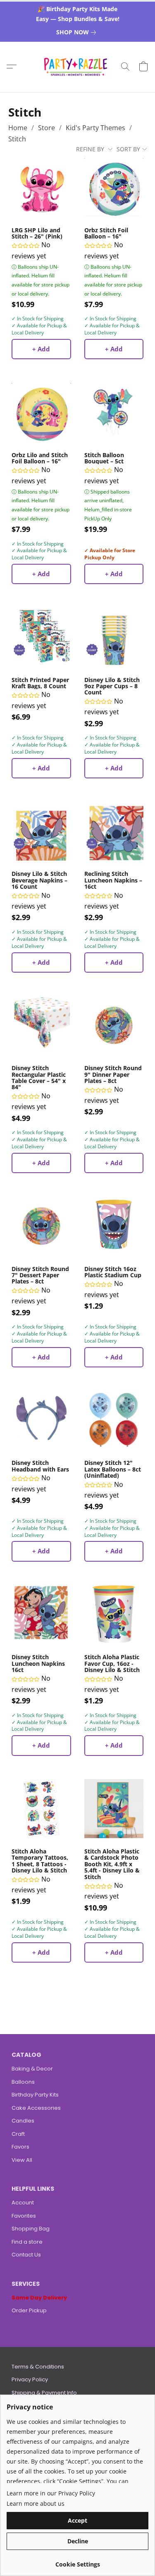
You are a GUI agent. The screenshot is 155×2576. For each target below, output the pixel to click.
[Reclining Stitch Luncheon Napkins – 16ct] (114, 831)
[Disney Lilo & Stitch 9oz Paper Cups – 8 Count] (114, 637)
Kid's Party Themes (95, 128)
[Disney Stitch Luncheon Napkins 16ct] (41, 1615)
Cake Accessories (36, 2108)
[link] (78, 32)
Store (46, 128)
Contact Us (26, 2255)
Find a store (27, 2242)
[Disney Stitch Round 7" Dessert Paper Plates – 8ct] (41, 1226)
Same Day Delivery (39, 2298)
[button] (77, 67)
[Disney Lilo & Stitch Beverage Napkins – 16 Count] (41, 831)
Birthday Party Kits (35, 2095)
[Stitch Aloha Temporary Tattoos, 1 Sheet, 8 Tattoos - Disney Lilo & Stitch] (41, 1809)
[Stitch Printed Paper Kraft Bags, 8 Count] (41, 637)
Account (23, 2203)
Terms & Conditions (38, 2367)
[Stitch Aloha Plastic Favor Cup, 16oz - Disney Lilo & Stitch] (114, 1615)
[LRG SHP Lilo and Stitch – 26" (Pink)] (41, 187)
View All (22, 2160)
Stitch (17, 139)
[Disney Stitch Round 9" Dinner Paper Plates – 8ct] (114, 1026)
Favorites (24, 2216)
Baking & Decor (32, 2069)
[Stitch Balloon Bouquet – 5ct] (114, 412)
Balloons (23, 2082)
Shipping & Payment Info (44, 2393)
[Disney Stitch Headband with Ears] (41, 1420)
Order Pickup (29, 2310)
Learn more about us (36, 2503)
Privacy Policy (30, 2379)
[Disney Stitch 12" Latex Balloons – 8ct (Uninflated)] (114, 1420)
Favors (20, 2147)
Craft (18, 2134)
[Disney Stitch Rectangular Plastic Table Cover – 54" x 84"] (41, 1026)
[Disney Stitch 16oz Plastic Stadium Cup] (114, 1226)
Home (18, 128)
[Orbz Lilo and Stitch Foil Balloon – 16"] (41, 412)
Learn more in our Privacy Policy (51, 2493)
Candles (23, 2121)
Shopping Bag (31, 2229)
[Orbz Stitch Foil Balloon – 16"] (114, 187)
